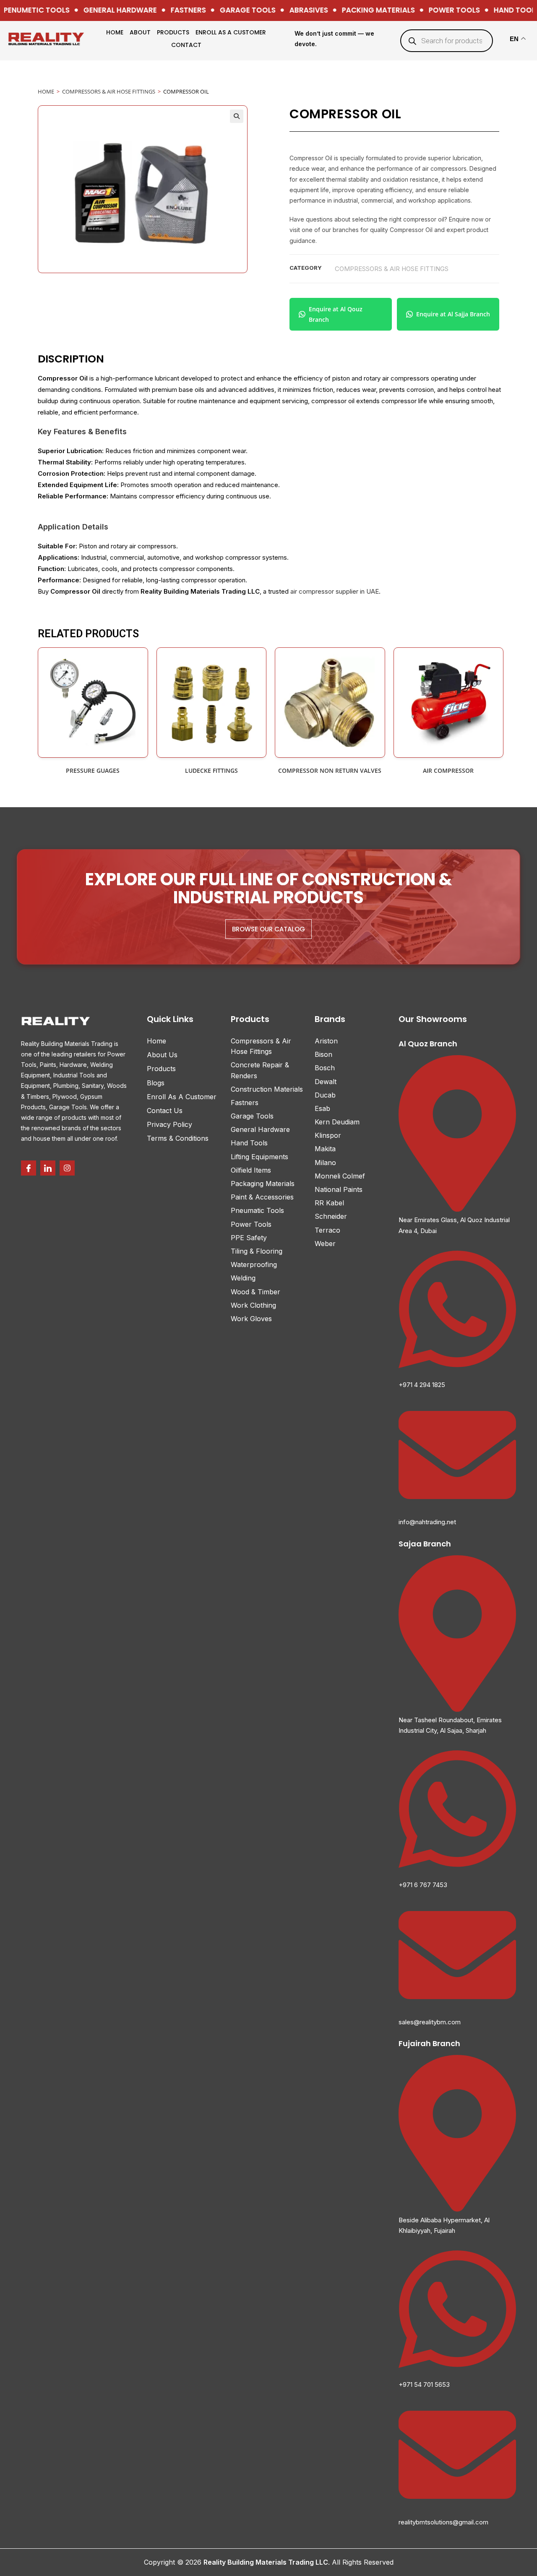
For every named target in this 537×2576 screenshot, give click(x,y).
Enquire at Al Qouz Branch (336, 314)
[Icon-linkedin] (48, 1168)
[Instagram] (67, 1168)
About (140, 32)
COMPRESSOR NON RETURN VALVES (330, 770)
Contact (186, 45)
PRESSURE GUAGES (93, 770)
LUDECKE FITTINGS (211, 770)
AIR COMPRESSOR (448, 770)
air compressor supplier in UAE (335, 591)
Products (173, 32)
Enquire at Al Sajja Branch (453, 314)
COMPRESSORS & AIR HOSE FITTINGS (109, 91)
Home (115, 32)
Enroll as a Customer (231, 32)
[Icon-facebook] (29, 1168)
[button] (237, 116)
